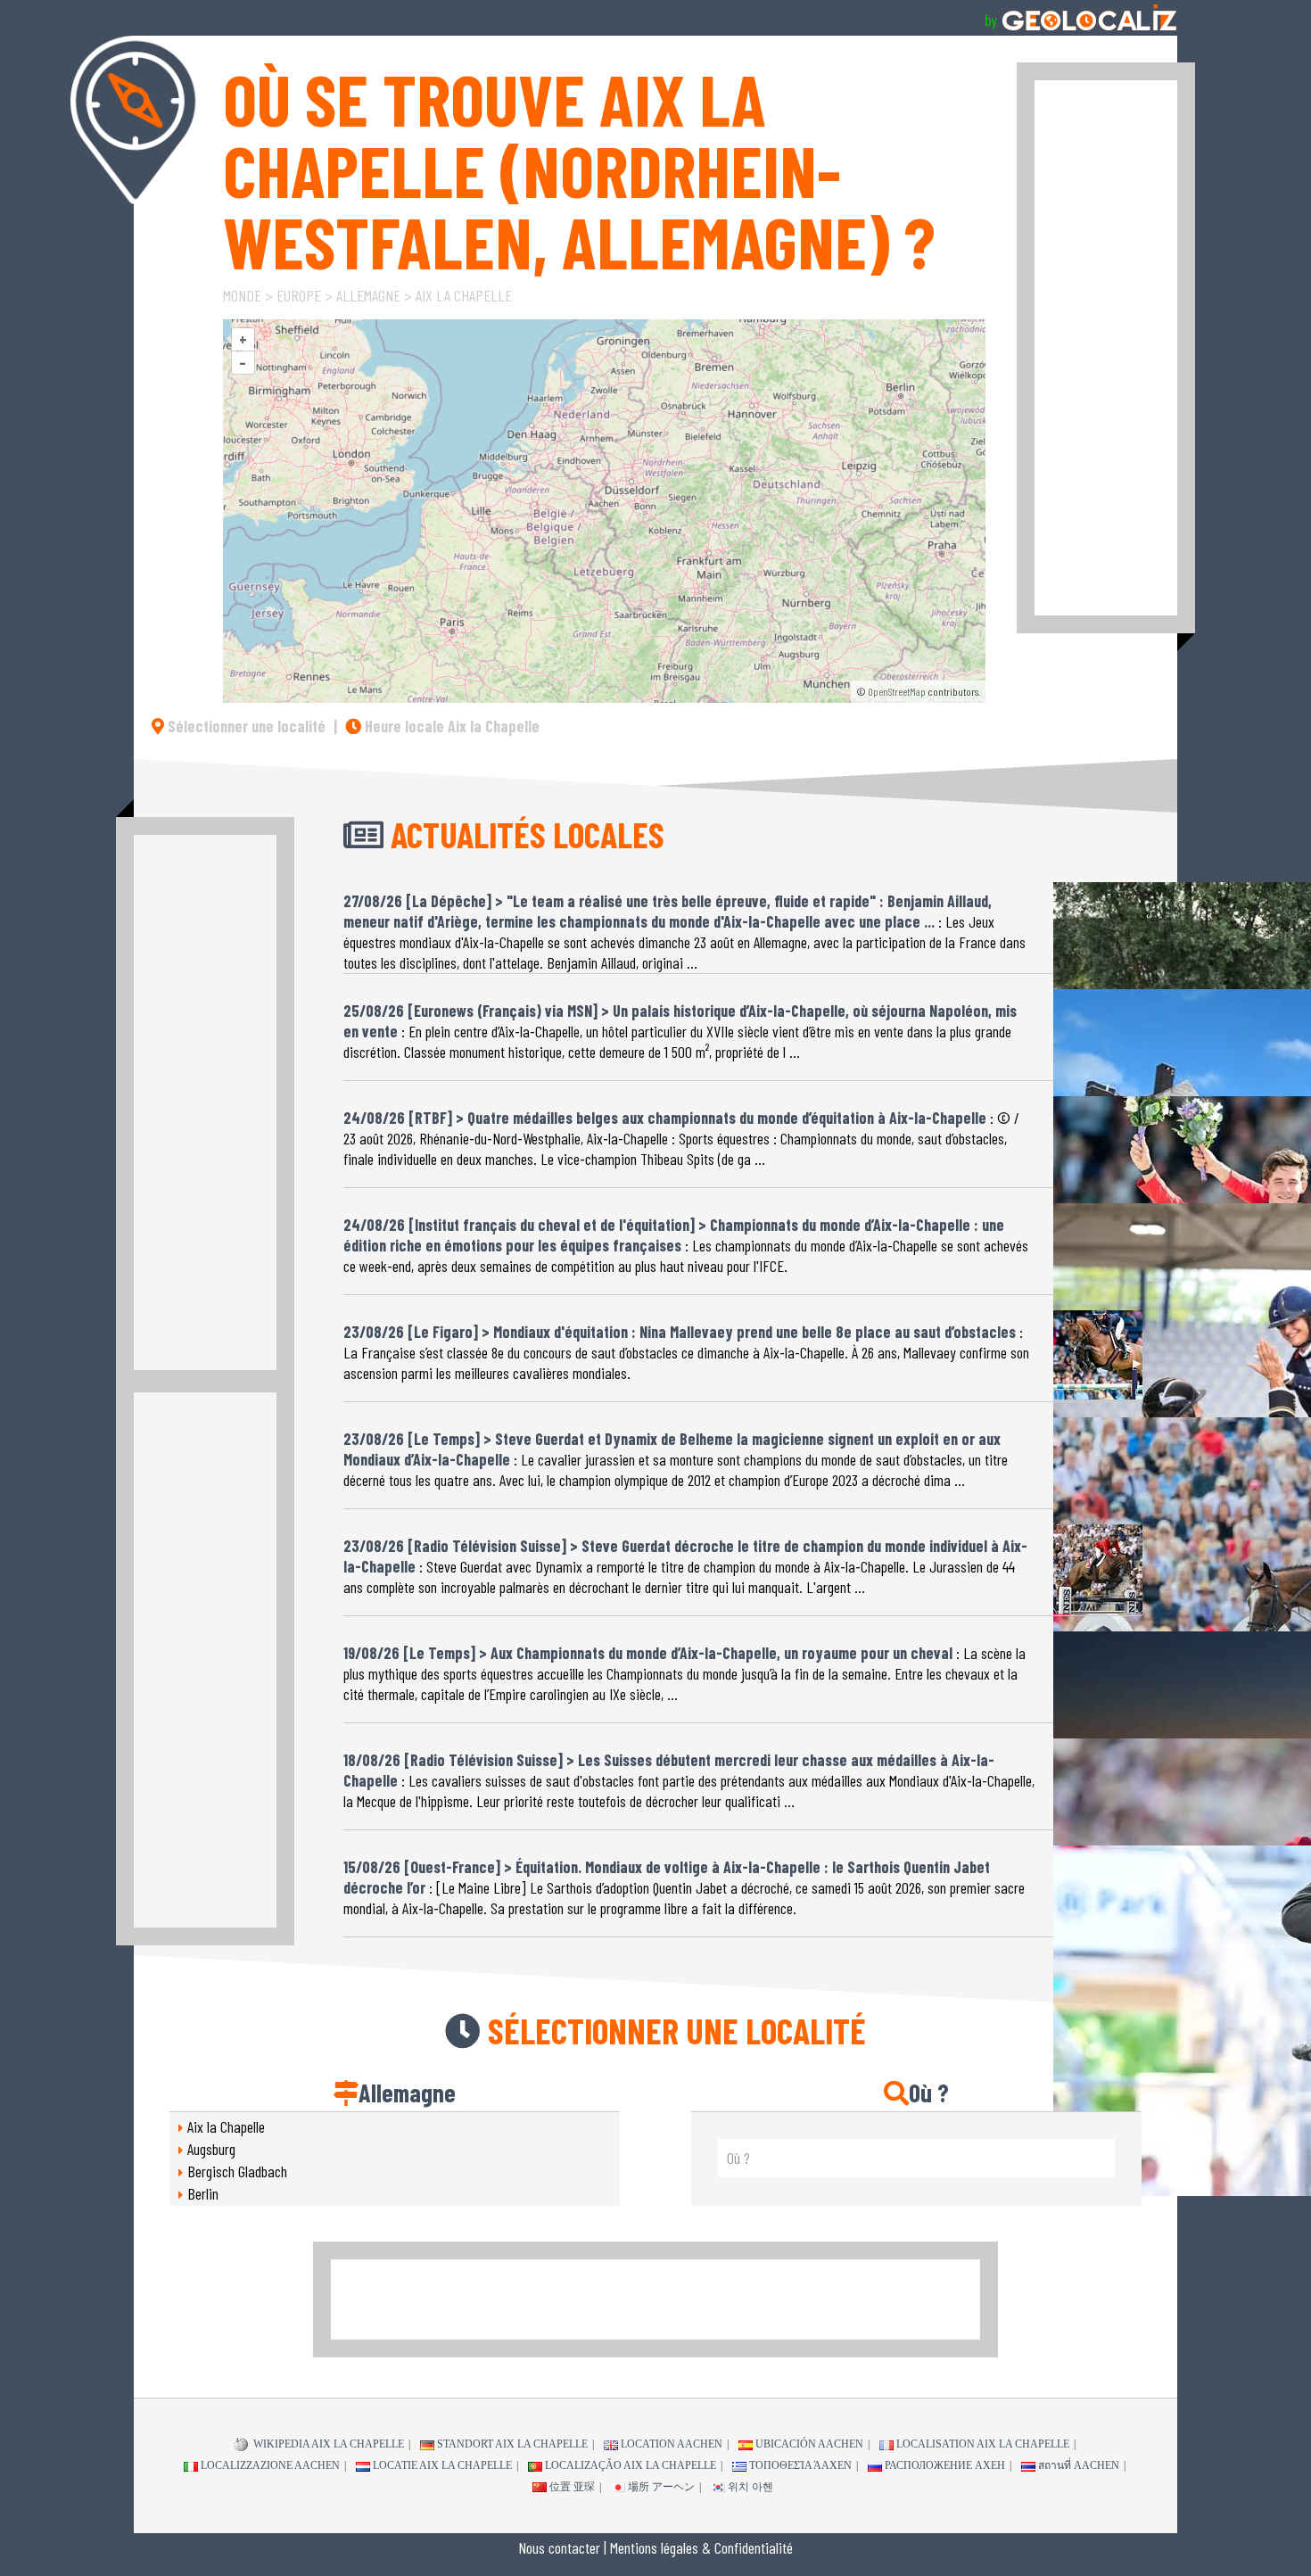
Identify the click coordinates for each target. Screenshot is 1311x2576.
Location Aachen (672, 2444)
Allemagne (368, 295)
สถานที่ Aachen (1079, 2465)
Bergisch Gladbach (237, 2171)
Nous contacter (559, 2547)
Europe (299, 295)
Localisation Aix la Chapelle (983, 2444)
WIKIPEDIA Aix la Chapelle (327, 2444)
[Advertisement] (1106, 348)
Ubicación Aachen (809, 2444)
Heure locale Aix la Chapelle (450, 726)
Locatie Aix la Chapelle (442, 2465)
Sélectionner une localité (245, 726)
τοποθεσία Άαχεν (800, 2465)
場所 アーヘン (661, 2487)
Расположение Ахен (945, 2465)
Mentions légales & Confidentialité (701, 2547)
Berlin (203, 2193)
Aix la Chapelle (464, 295)
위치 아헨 (750, 2487)
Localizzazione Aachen (270, 2465)
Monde (242, 295)
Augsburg (211, 2149)
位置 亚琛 (572, 2487)
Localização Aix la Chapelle (631, 2465)
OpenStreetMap (897, 691)
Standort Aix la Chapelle (512, 2444)
